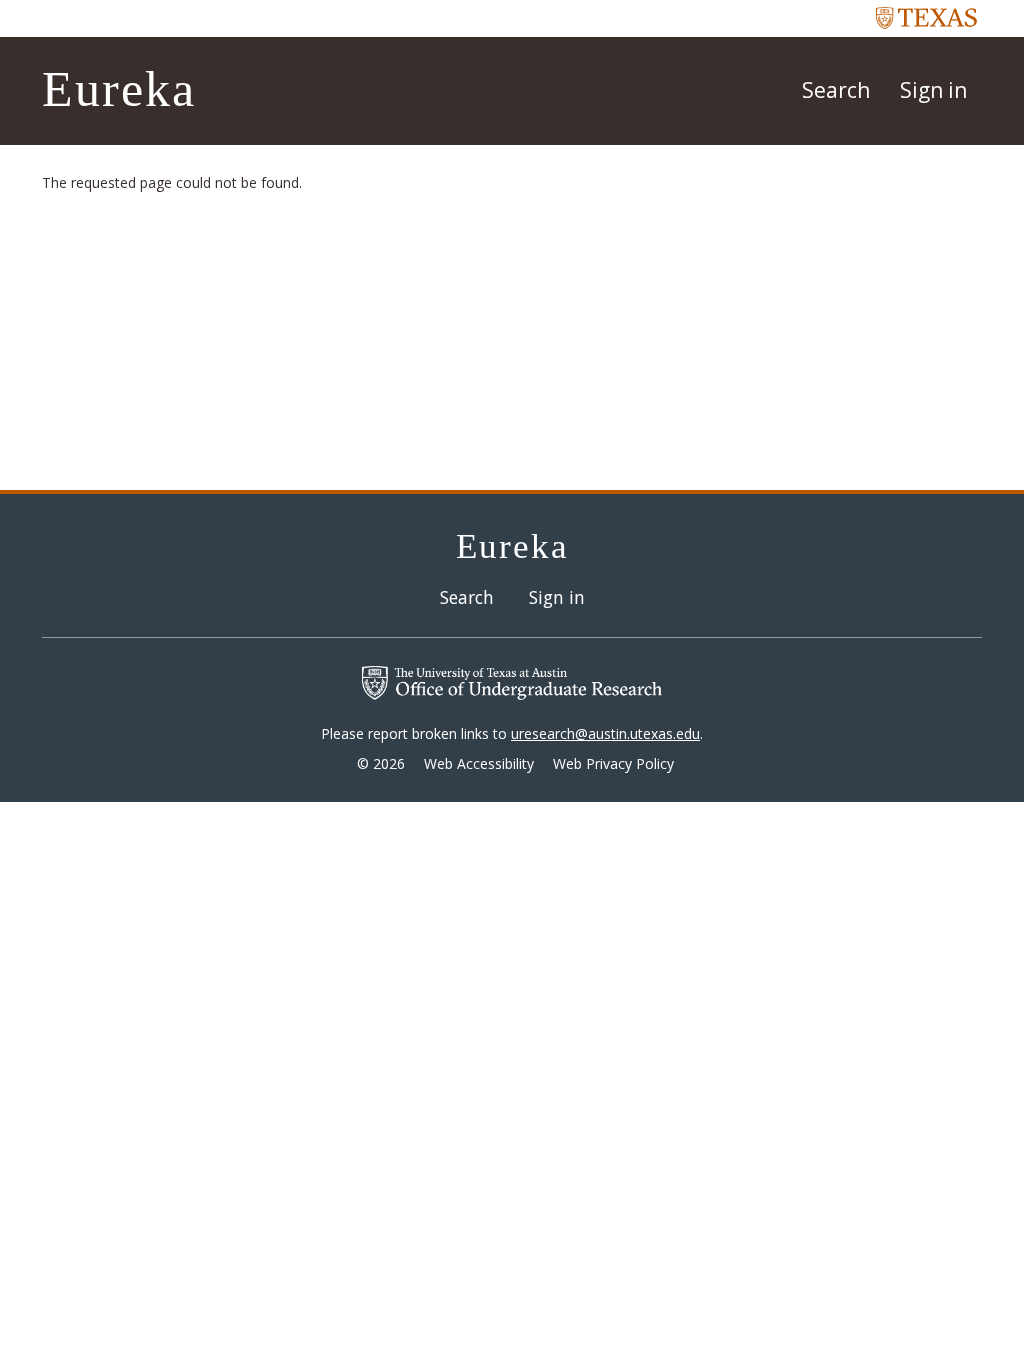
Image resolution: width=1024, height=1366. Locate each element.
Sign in (933, 90)
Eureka (119, 89)
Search (836, 90)
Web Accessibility (479, 763)
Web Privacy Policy (613, 763)
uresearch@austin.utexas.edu (605, 733)
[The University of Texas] (927, 17)
